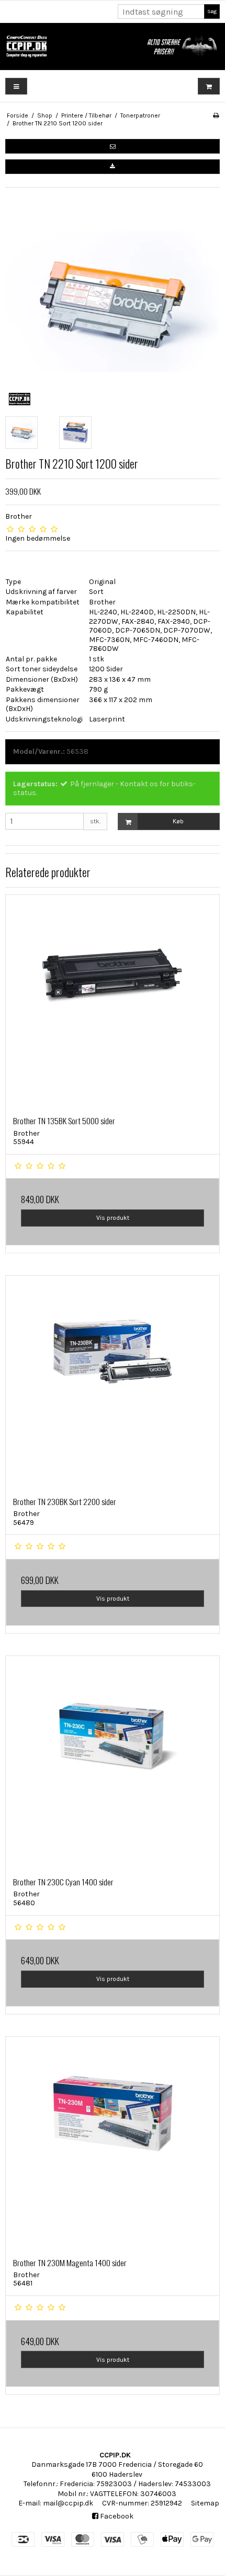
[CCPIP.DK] (113, 46)
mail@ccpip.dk (68, 2503)
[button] (113, 146)
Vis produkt (113, 1218)
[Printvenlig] (216, 115)
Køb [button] (178, 821)
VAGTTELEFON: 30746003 (133, 2494)
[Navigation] (16, 86)
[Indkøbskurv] (209, 86)
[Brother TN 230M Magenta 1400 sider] (113, 2143)
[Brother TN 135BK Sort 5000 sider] (113, 1001)
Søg (212, 11)
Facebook (116, 2516)
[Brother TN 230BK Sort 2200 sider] (113, 1382)
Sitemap (205, 2503)
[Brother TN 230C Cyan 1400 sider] (113, 1763)
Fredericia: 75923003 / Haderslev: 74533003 (135, 2484)
